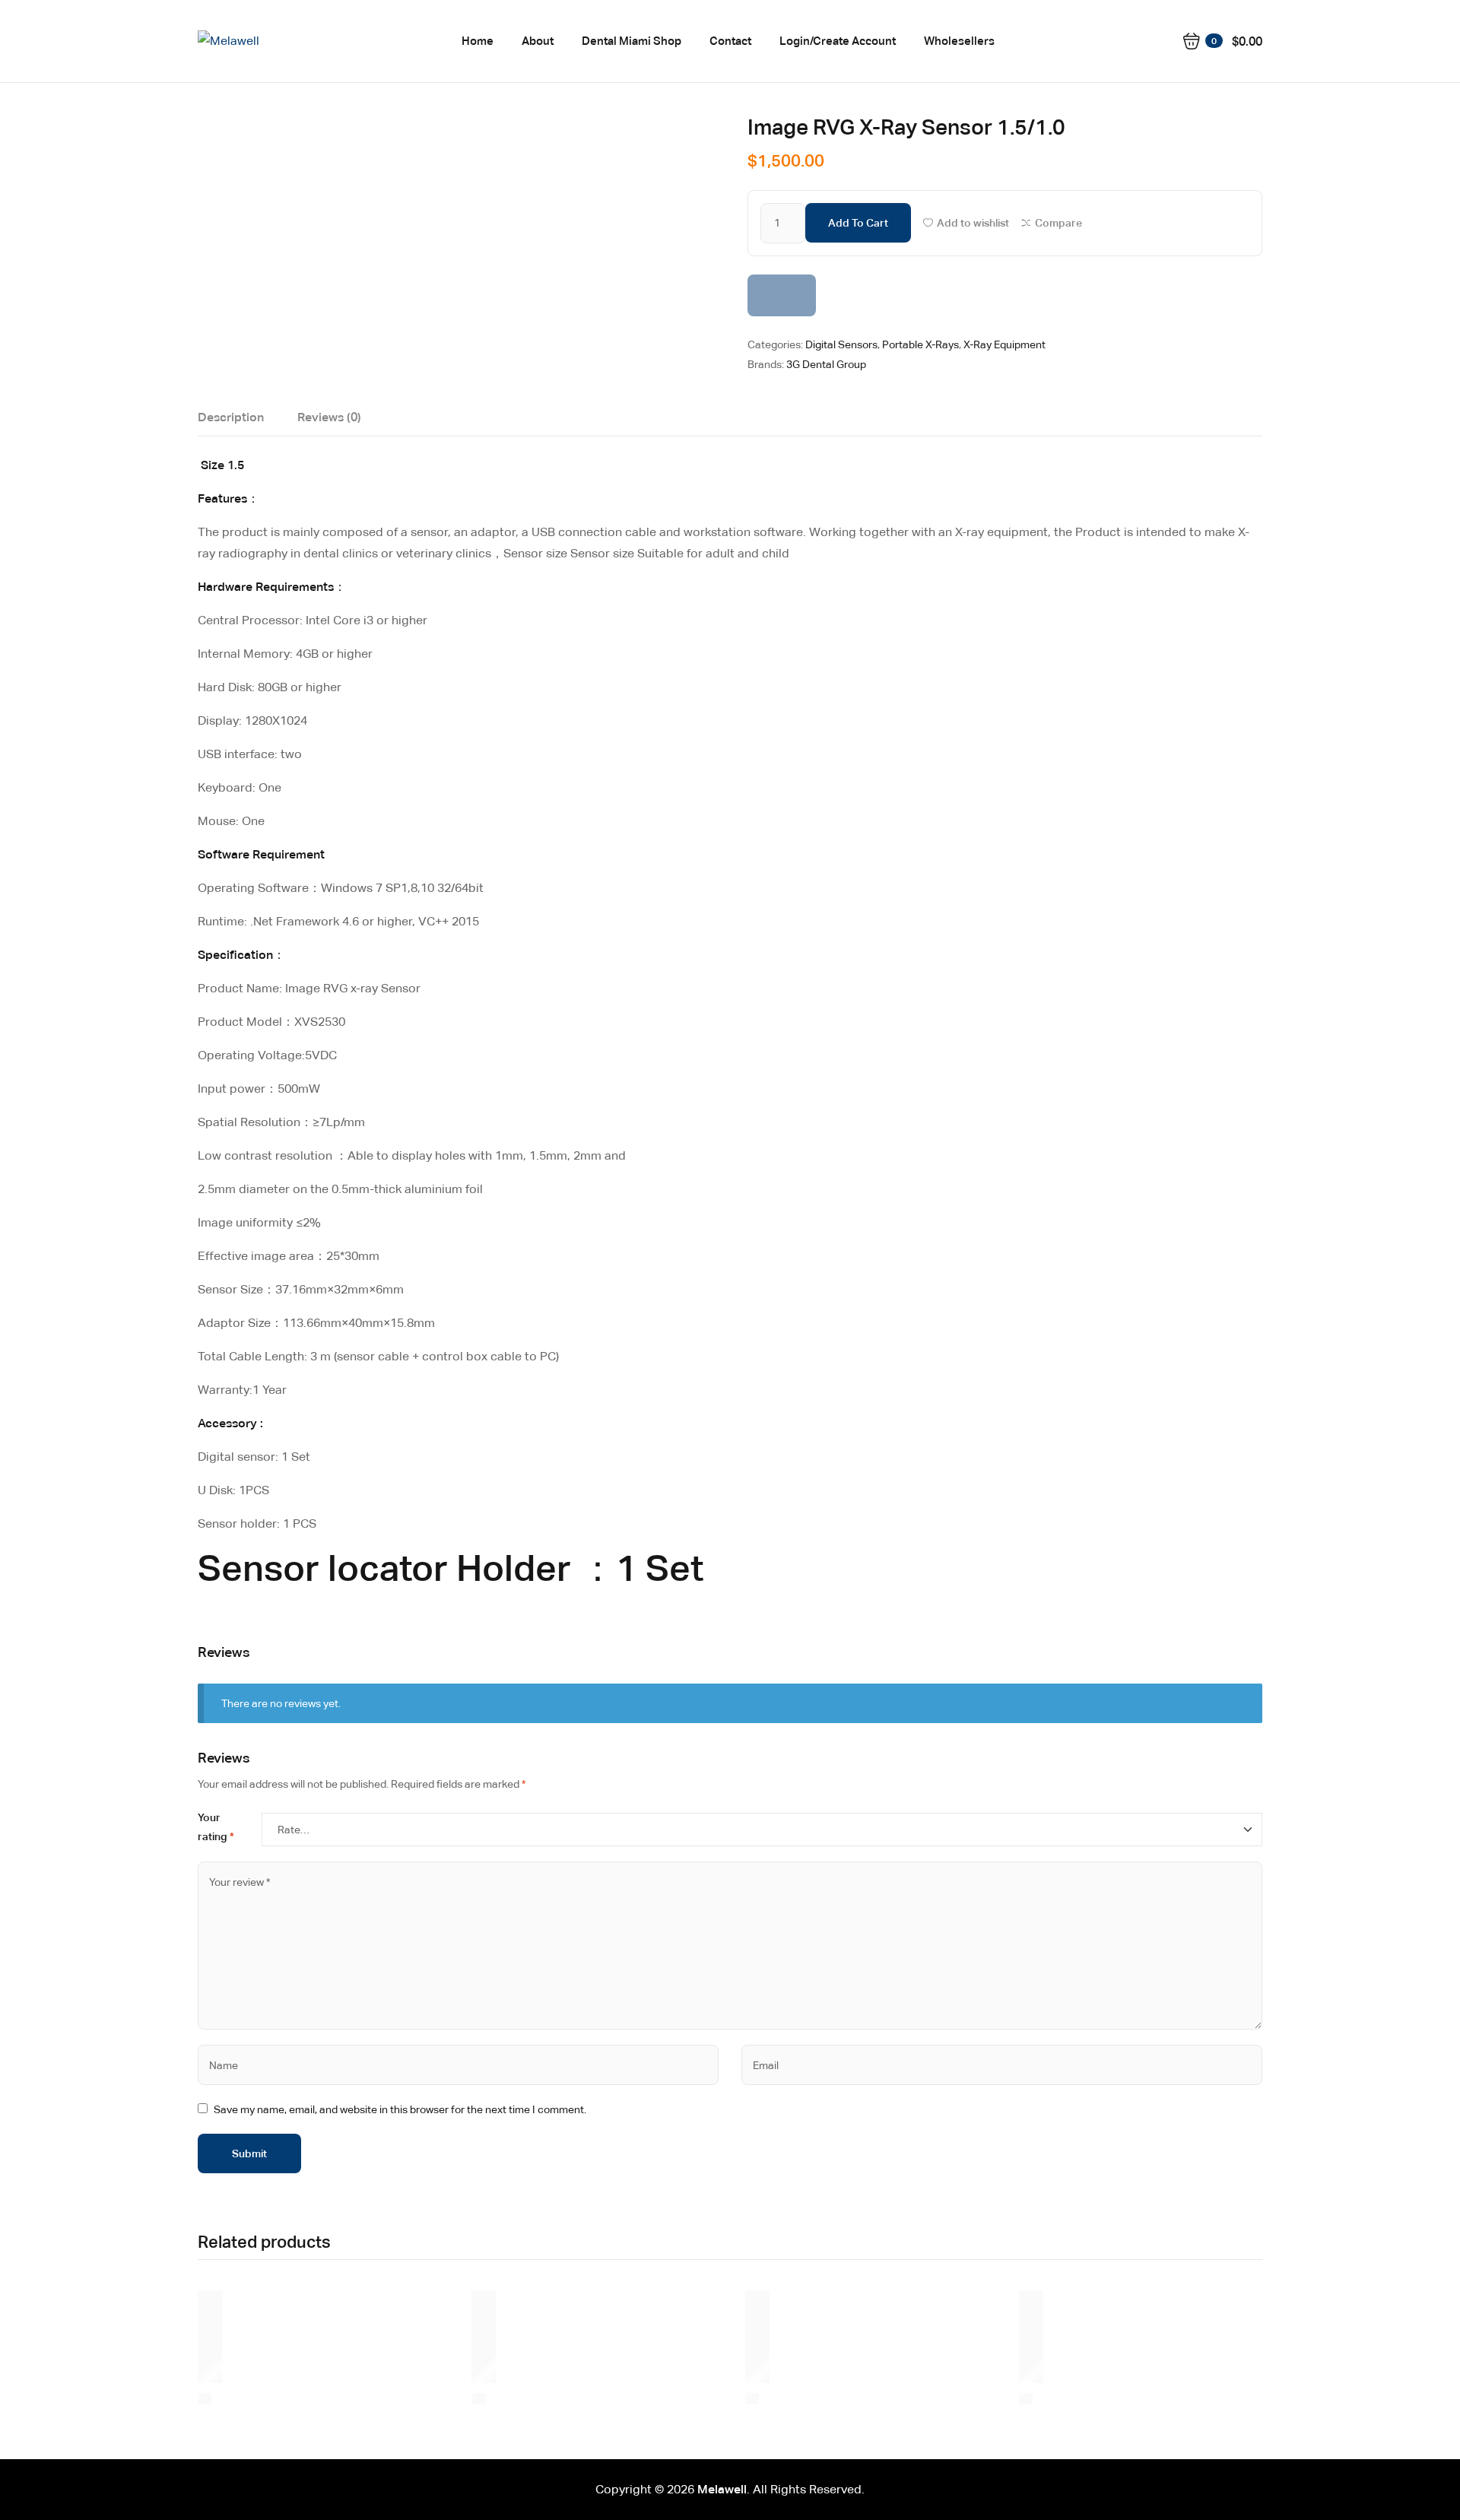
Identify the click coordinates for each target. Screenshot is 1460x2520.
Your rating (216, 1827)
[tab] (231, 421)
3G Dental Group (826, 364)
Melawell (722, 2489)
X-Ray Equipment (1005, 344)
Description (231, 417)
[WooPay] (782, 295)
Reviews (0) (329, 417)
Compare (1058, 223)
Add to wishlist (973, 223)
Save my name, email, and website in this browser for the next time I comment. (400, 2109)
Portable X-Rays (920, 344)
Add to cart (858, 223)
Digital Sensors (841, 344)
